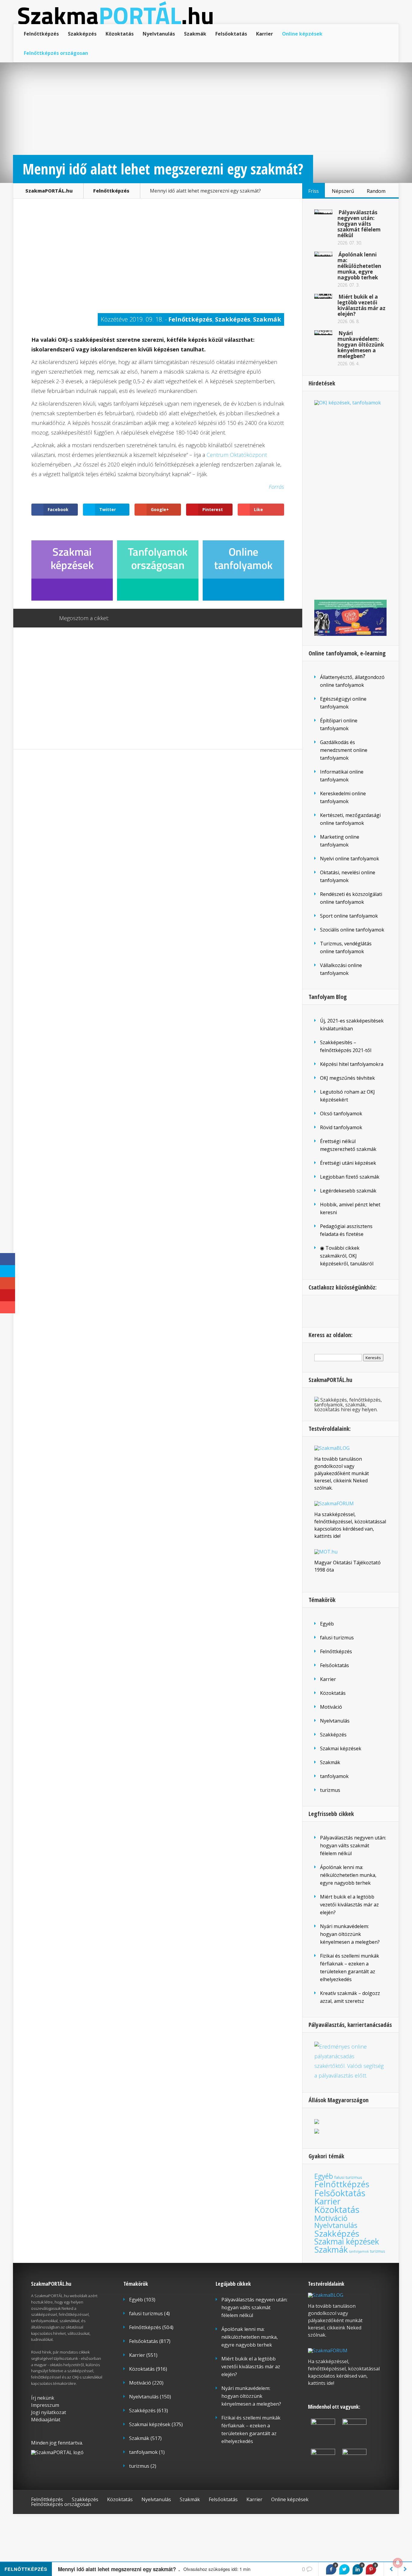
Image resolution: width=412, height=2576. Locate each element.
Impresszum (45, 2405)
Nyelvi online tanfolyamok (350, 859)
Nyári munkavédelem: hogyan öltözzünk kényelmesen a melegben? (361, 345)
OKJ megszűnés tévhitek (347, 1078)
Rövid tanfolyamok (341, 1127)
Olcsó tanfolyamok (341, 1114)
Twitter (143, 618)
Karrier (265, 34)
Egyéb (327, 1624)
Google (120, 618)
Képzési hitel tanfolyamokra (352, 1064)
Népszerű (343, 191)
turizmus (330, 1790)
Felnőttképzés (41, 34)
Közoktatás (120, 34)
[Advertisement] (158, 259)
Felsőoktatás (231, 34)
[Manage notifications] (398, 2563)
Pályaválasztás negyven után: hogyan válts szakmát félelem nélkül (359, 224)
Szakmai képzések (341, 1748)
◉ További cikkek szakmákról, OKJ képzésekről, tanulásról (347, 1256)
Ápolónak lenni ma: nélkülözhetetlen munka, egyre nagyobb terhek (359, 266)
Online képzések (302, 34)
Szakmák (195, 34)
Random (376, 191)
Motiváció (331, 1707)
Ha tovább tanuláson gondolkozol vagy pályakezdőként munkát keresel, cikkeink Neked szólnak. (342, 1473)
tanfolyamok (334, 1776)
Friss (314, 191)
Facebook (131, 618)
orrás (278, 487)
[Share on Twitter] (344, 2569)
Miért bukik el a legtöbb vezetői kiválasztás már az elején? (361, 305)
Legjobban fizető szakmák (350, 1177)
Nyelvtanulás (159, 34)
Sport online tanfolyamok (349, 916)
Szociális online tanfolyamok (352, 930)
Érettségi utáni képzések (348, 1163)
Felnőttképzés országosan (56, 53)
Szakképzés (82, 34)
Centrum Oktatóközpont (237, 455)
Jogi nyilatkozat (49, 2412)
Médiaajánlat (46, 2420)
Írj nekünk (43, 2398)
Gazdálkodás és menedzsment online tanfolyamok (344, 750)
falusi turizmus (337, 1638)
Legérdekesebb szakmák (348, 1191)
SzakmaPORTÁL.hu (49, 191)
